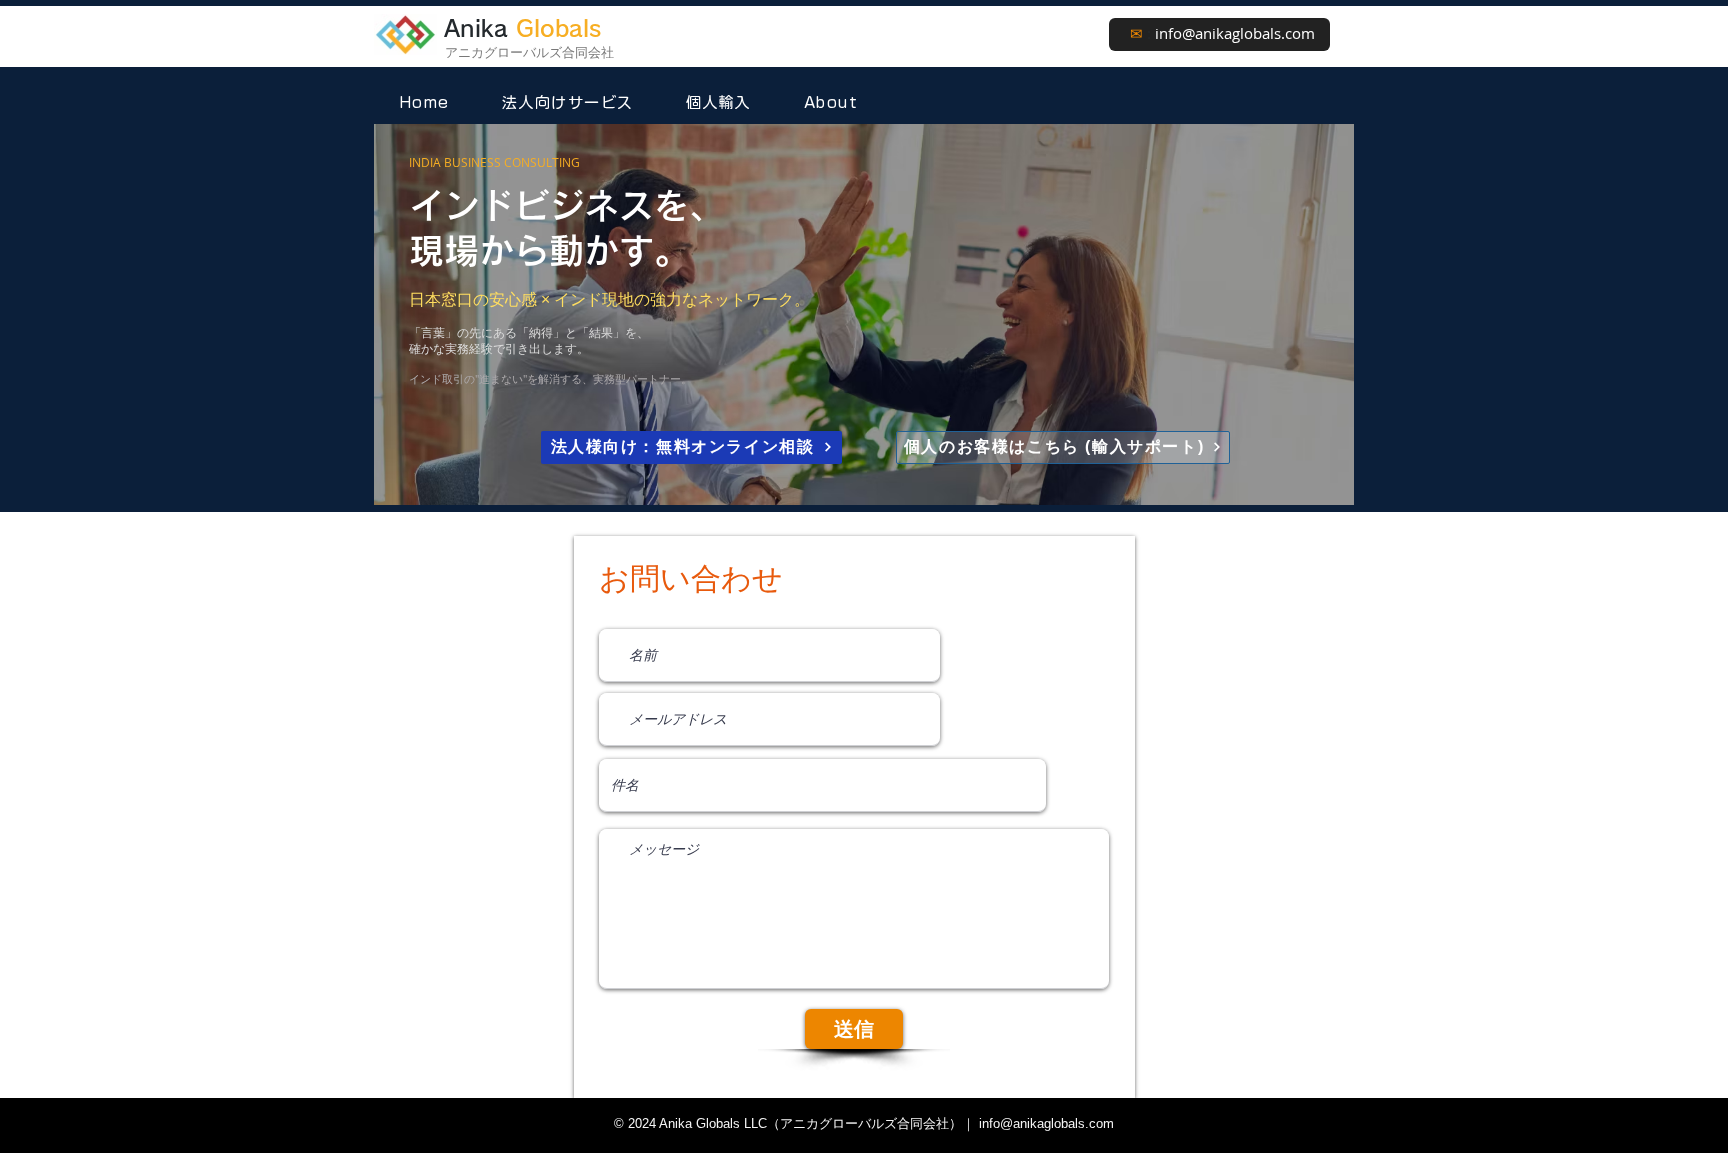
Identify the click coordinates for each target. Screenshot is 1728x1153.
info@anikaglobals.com (1235, 33)
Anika (522, 28)
